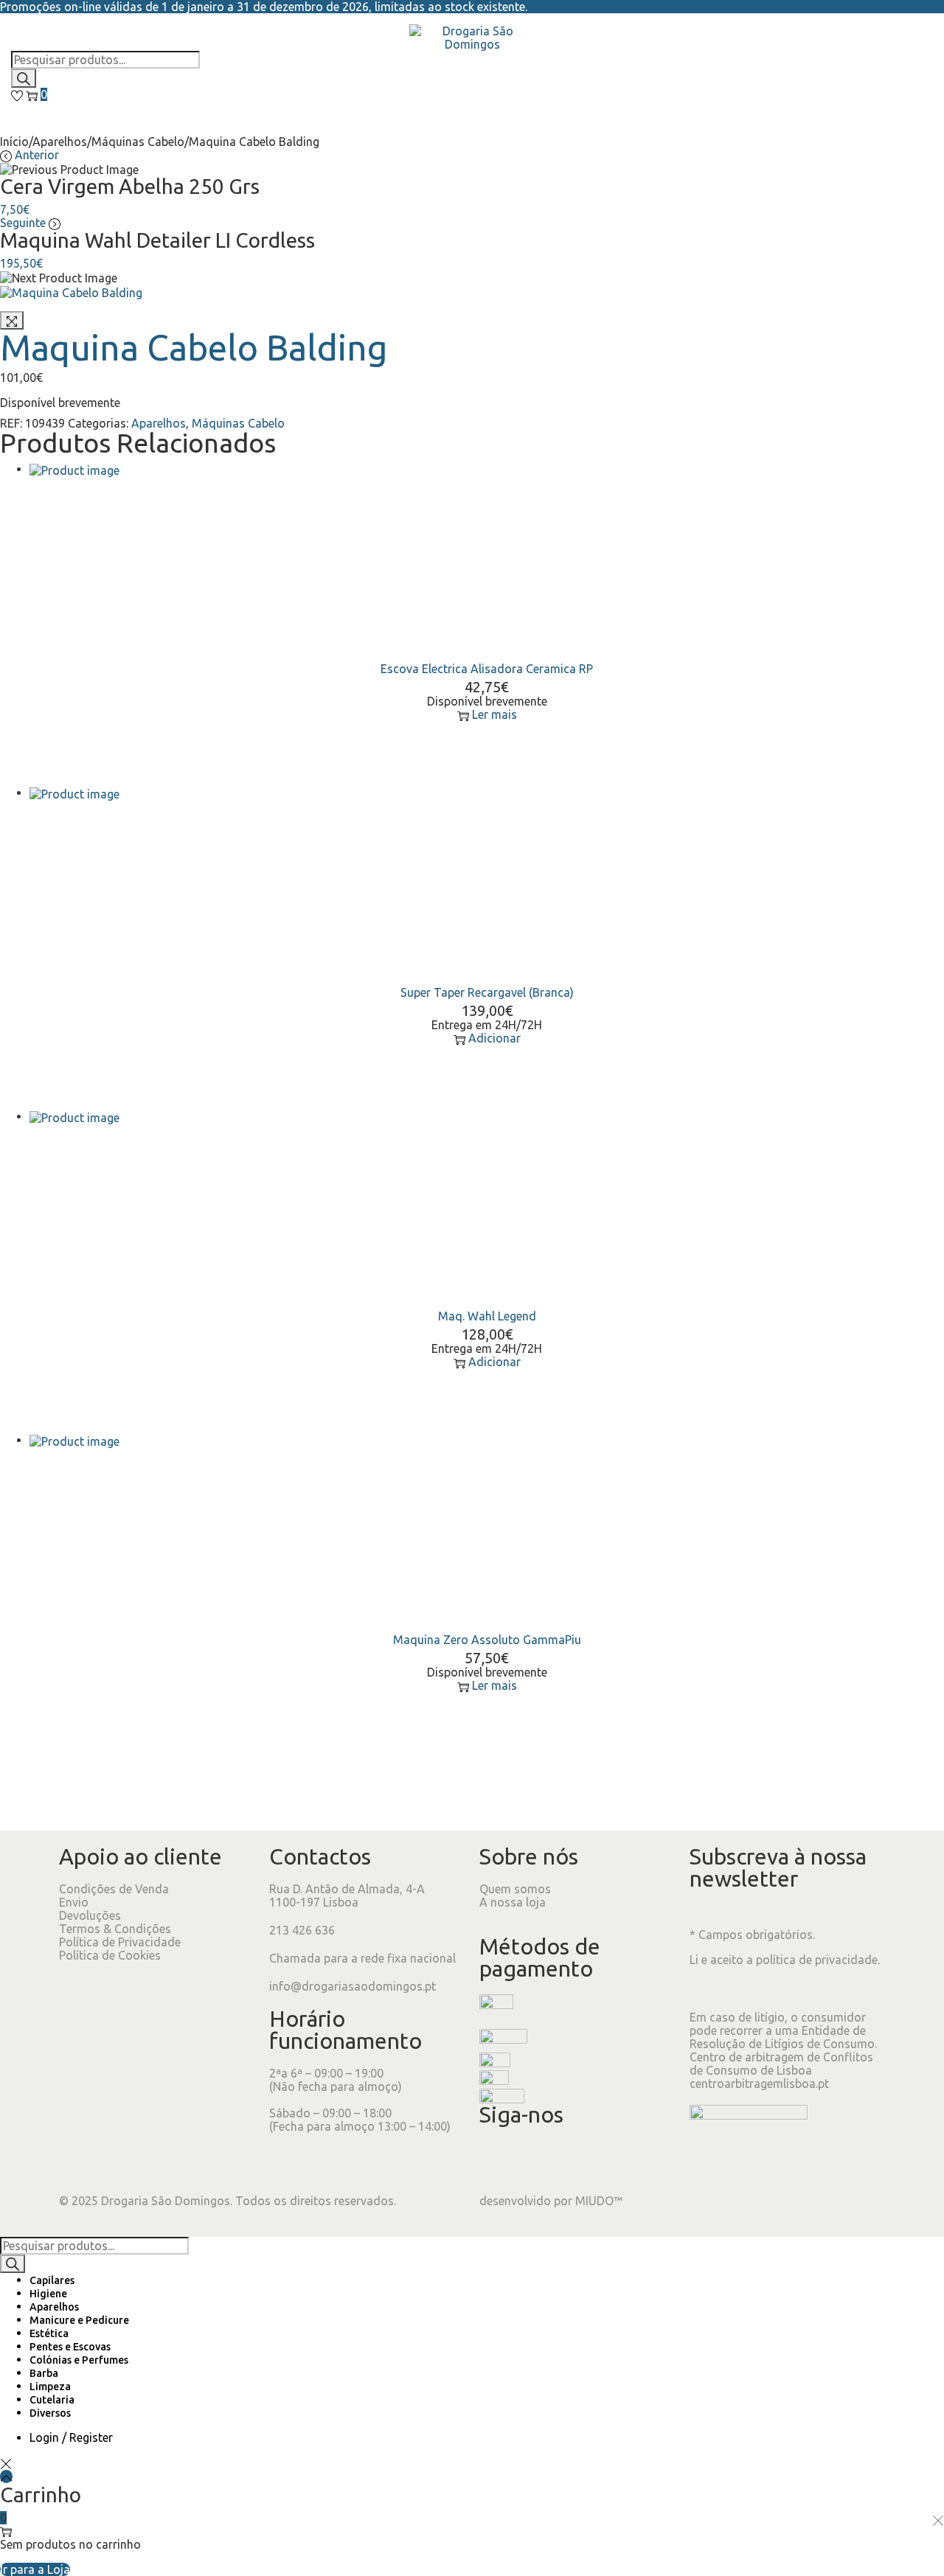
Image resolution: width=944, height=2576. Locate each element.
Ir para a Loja (35, 2569)
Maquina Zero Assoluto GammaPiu (487, 1640)
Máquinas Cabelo (138, 142)
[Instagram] (538, 2159)
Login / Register (71, 2437)
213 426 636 (302, 1930)
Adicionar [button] (494, 1038)
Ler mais (494, 714)
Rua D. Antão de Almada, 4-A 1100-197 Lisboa (347, 1896)
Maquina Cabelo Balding (194, 347)
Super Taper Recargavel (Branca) (487, 992)
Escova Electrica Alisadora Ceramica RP (487, 669)
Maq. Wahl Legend (487, 1316)
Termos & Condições (115, 1929)
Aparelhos (60, 142)
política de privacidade (817, 1960)
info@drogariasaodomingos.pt (353, 1986)
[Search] (24, 78)
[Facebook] (498, 2159)
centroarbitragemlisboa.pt (759, 2084)
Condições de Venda (114, 1889)
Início (14, 142)
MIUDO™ (599, 2201)
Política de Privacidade (120, 1942)
